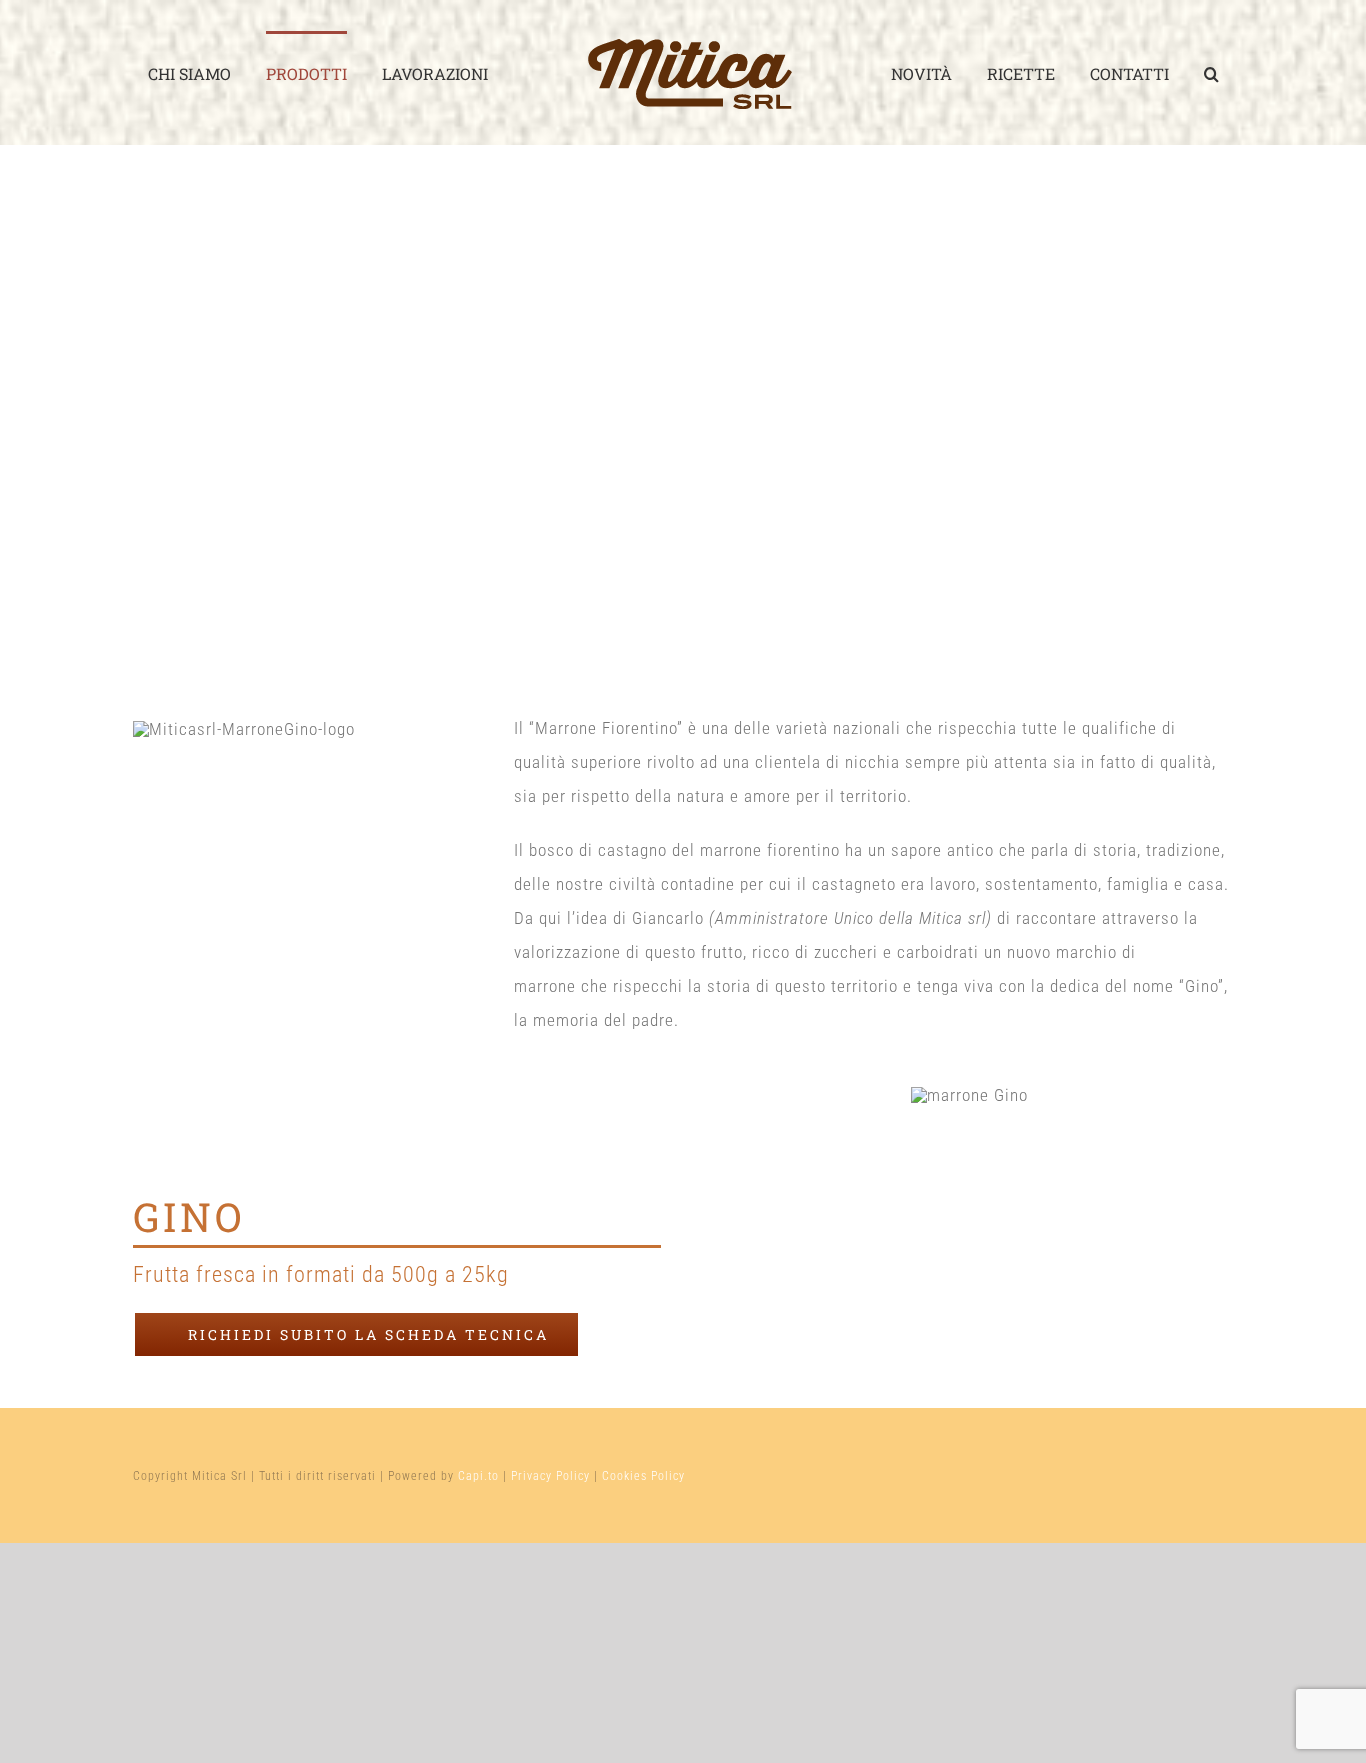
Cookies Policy (643, 1476)
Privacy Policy (550, 1476)
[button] (1211, 73)
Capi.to (478, 1476)
